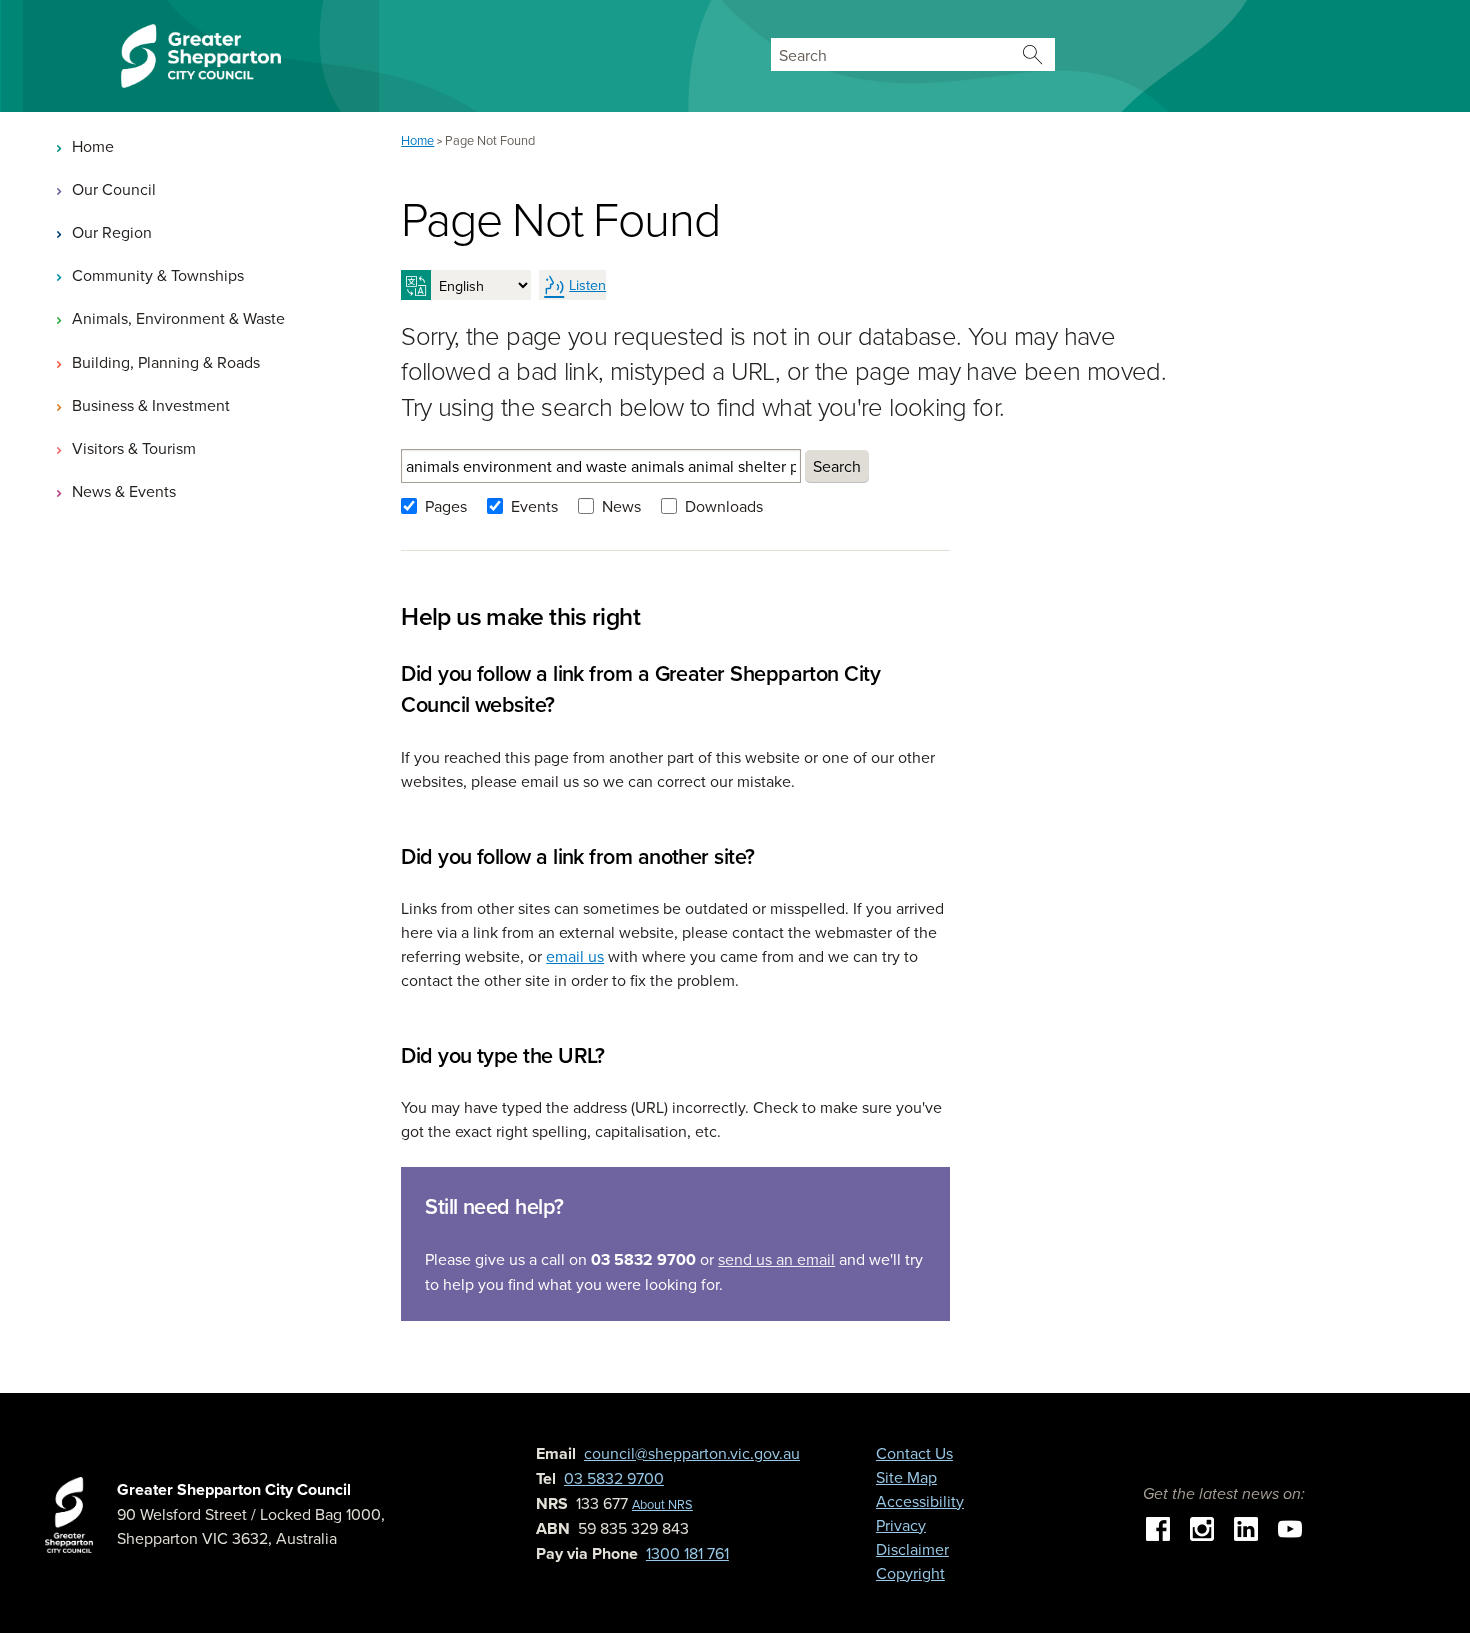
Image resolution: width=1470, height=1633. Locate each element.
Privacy (901, 1525)
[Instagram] (1202, 1527)
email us (575, 956)
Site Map (906, 1477)
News (621, 506)
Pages (446, 506)
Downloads (724, 506)
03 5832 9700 (614, 1478)
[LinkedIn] (1246, 1527)
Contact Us (914, 1453)
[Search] (1032, 54)
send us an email (776, 1259)
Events (534, 506)
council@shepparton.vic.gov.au (692, 1453)
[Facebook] (1158, 1527)
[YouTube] (1290, 1527)
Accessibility (920, 1501)
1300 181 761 (687, 1553)
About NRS (662, 1504)
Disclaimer (912, 1549)
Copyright (910, 1573)
